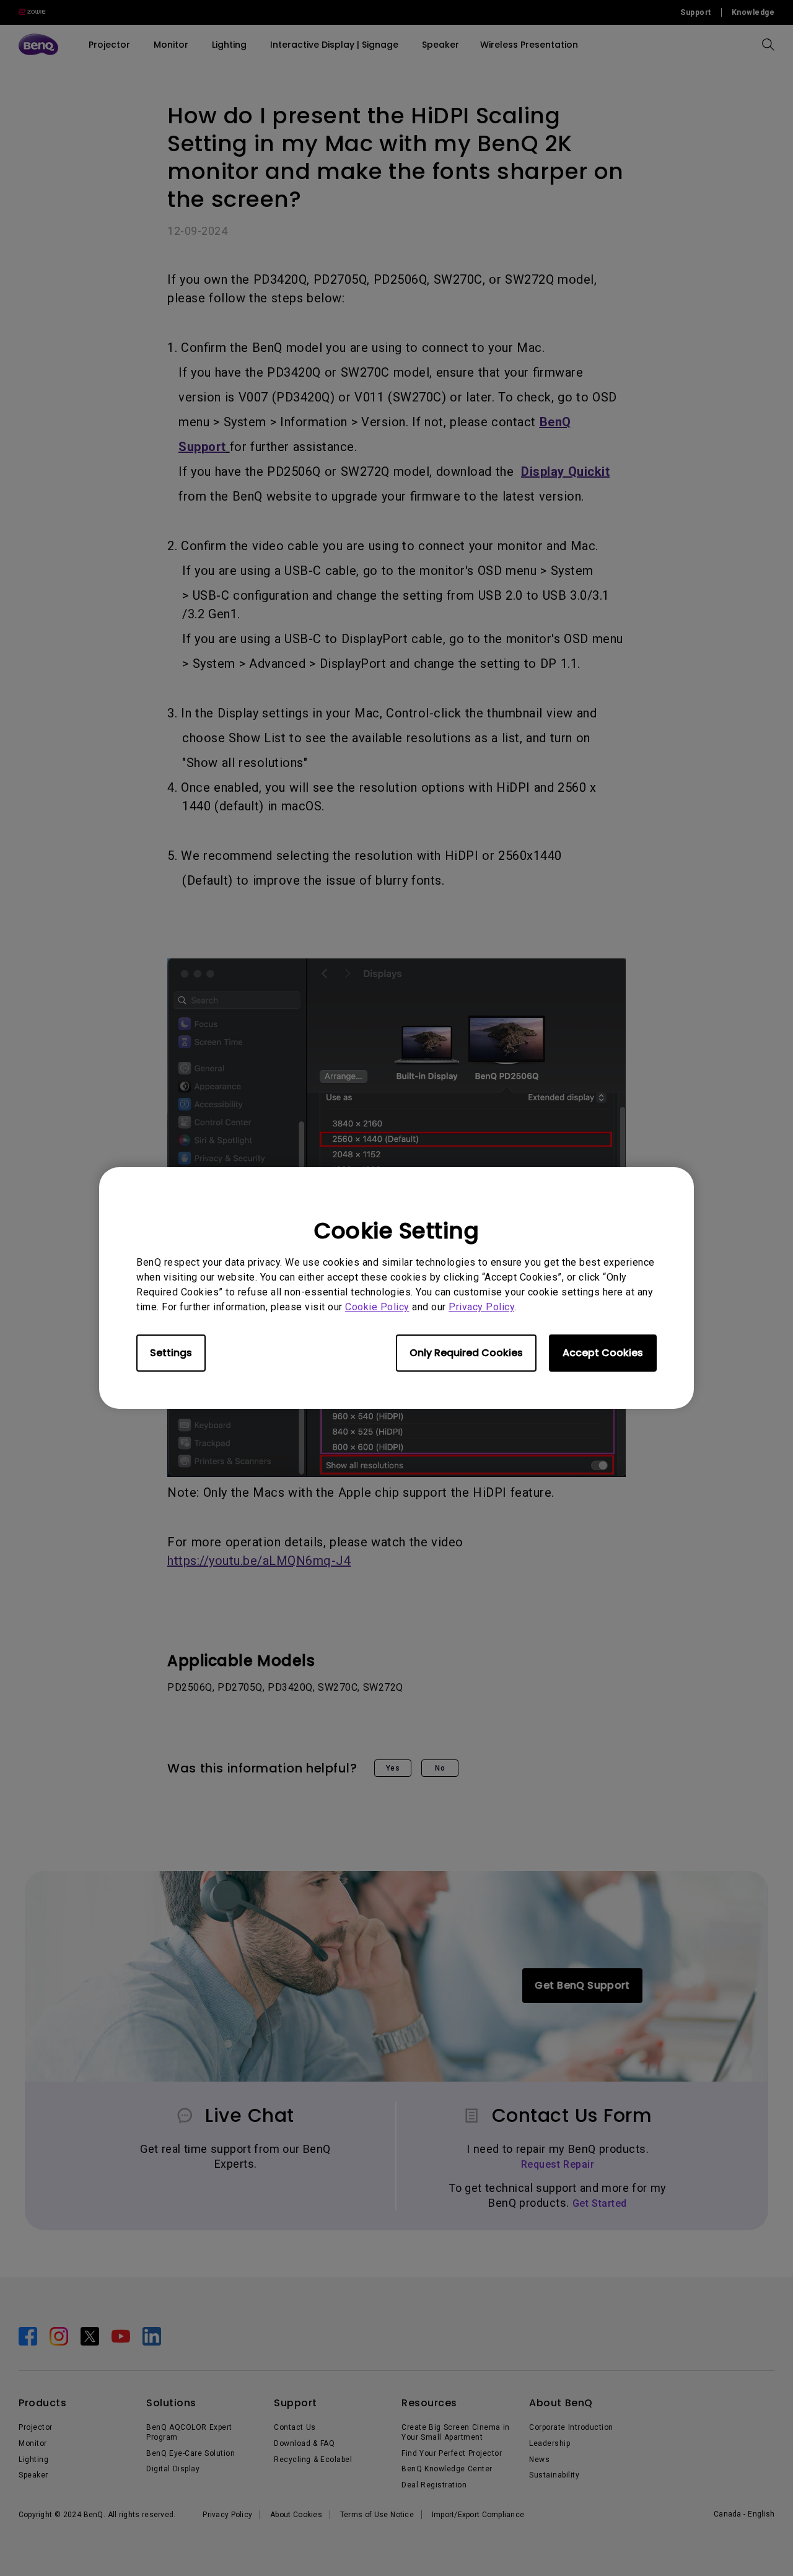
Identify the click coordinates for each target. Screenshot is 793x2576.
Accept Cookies (603, 1353)
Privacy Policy (481, 1307)
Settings (171, 1353)
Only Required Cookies (466, 1353)
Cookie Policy (377, 1307)
